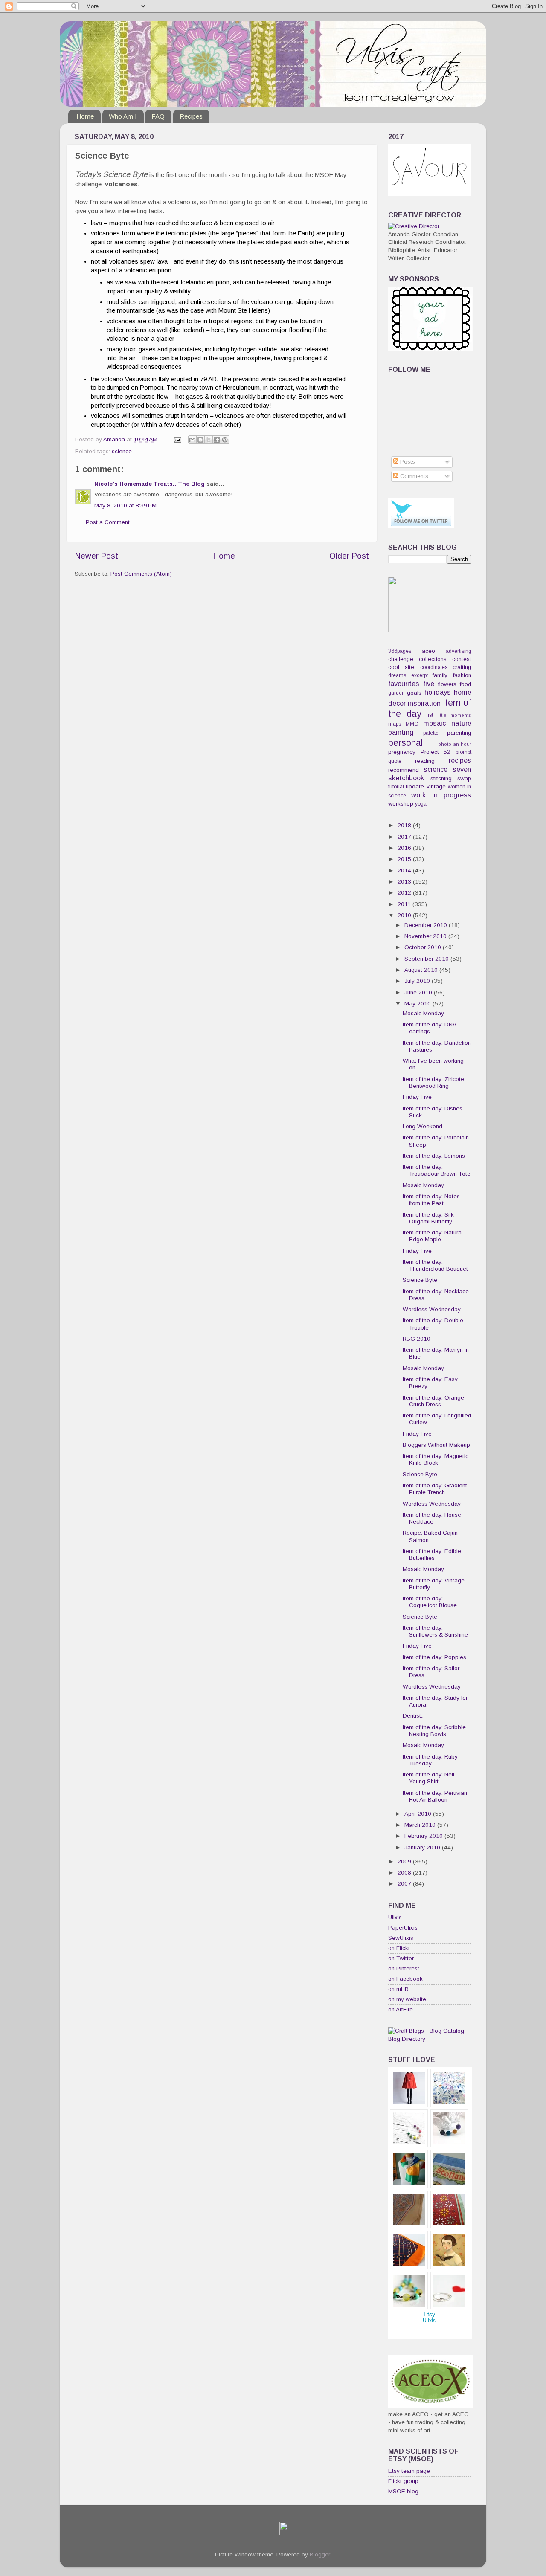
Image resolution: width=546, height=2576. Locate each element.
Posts (407, 462)
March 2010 (421, 1825)
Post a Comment (108, 522)
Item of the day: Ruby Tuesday (430, 1760)
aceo (428, 651)
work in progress (441, 795)
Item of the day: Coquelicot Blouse (430, 1602)
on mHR (398, 1989)
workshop (401, 804)
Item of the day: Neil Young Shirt (428, 1778)
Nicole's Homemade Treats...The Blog (150, 484)
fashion (462, 675)
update (415, 787)
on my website (407, 1999)
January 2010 (423, 1847)
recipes (460, 760)
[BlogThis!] (200, 440)
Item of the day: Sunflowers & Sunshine (435, 1631)
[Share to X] (209, 440)
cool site (401, 667)
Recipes (191, 116)
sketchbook (406, 778)
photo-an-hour (455, 744)
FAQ (158, 116)
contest (462, 659)
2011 (405, 904)
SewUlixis (401, 1938)
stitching (441, 778)
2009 (405, 1862)
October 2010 (424, 947)
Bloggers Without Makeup (436, 1445)
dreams (397, 675)
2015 (405, 859)
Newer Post (96, 556)
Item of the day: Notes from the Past (431, 1200)
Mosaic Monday (423, 1013)
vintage (436, 787)
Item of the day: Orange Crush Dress (433, 1401)
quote (395, 761)
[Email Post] (177, 439)
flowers (447, 684)
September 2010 (427, 959)
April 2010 (419, 1814)
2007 (405, 1884)
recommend (404, 770)
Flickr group (403, 2481)
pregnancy (402, 752)
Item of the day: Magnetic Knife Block (436, 1459)
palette (431, 733)
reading (425, 761)
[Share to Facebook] (217, 440)
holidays (438, 692)
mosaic (434, 723)
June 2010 (419, 992)
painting (401, 732)
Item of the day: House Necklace (432, 1518)
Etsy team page (409, 2471)
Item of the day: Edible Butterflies (432, 1555)
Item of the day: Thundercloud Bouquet (435, 1265)
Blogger (320, 2554)
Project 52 (436, 752)
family (440, 675)
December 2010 (427, 925)
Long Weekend (423, 1126)
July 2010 (418, 981)
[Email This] (192, 440)
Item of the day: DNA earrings (429, 1028)
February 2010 (424, 1836)
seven (462, 769)
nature (461, 723)
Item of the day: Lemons (434, 1156)
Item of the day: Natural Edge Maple (433, 1236)
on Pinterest (404, 1969)
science (122, 451)
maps (395, 724)
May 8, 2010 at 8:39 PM (125, 506)
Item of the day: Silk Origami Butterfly (428, 1218)
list (430, 715)
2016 (405, 848)
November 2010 (426, 936)
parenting (459, 733)
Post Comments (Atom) (141, 574)
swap (464, 778)
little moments (455, 715)
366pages (400, 651)
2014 (405, 871)
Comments (413, 476)
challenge (401, 659)
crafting (462, 667)
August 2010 (422, 970)
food (466, 684)
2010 (405, 915)
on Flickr (399, 1948)
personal (405, 743)
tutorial (396, 787)
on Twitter (401, 1958)
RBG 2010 (417, 1339)
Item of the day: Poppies (434, 1657)
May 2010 (418, 1004)
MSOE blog (403, 2491)
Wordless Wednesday (432, 1309)
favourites (404, 684)
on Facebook (405, 1979)
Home (85, 116)
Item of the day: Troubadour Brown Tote (437, 1170)
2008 (405, 1873)
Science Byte (420, 1280)
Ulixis (395, 1917)
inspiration (424, 703)
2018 (405, 825)
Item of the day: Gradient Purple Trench (435, 1489)
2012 (405, 893)
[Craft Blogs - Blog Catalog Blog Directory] (430, 2039)
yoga (421, 804)
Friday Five (417, 1097)
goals (414, 693)
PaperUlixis (403, 1928)
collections (433, 659)
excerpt (420, 675)
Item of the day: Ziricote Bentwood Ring (433, 1082)
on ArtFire (401, 2010)
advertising (459, 651)
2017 (405, 837)
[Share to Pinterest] (225, 440)
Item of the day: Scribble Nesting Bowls (434, 1731)
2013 (405, 882)
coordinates (434, 667)
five (429, 684)
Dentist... (414, 1716)
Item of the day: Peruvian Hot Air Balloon (435, 1796)
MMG (412, 724)
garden (396, 693)
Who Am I (123, 116)
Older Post (349, 556)
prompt (463, 752)
